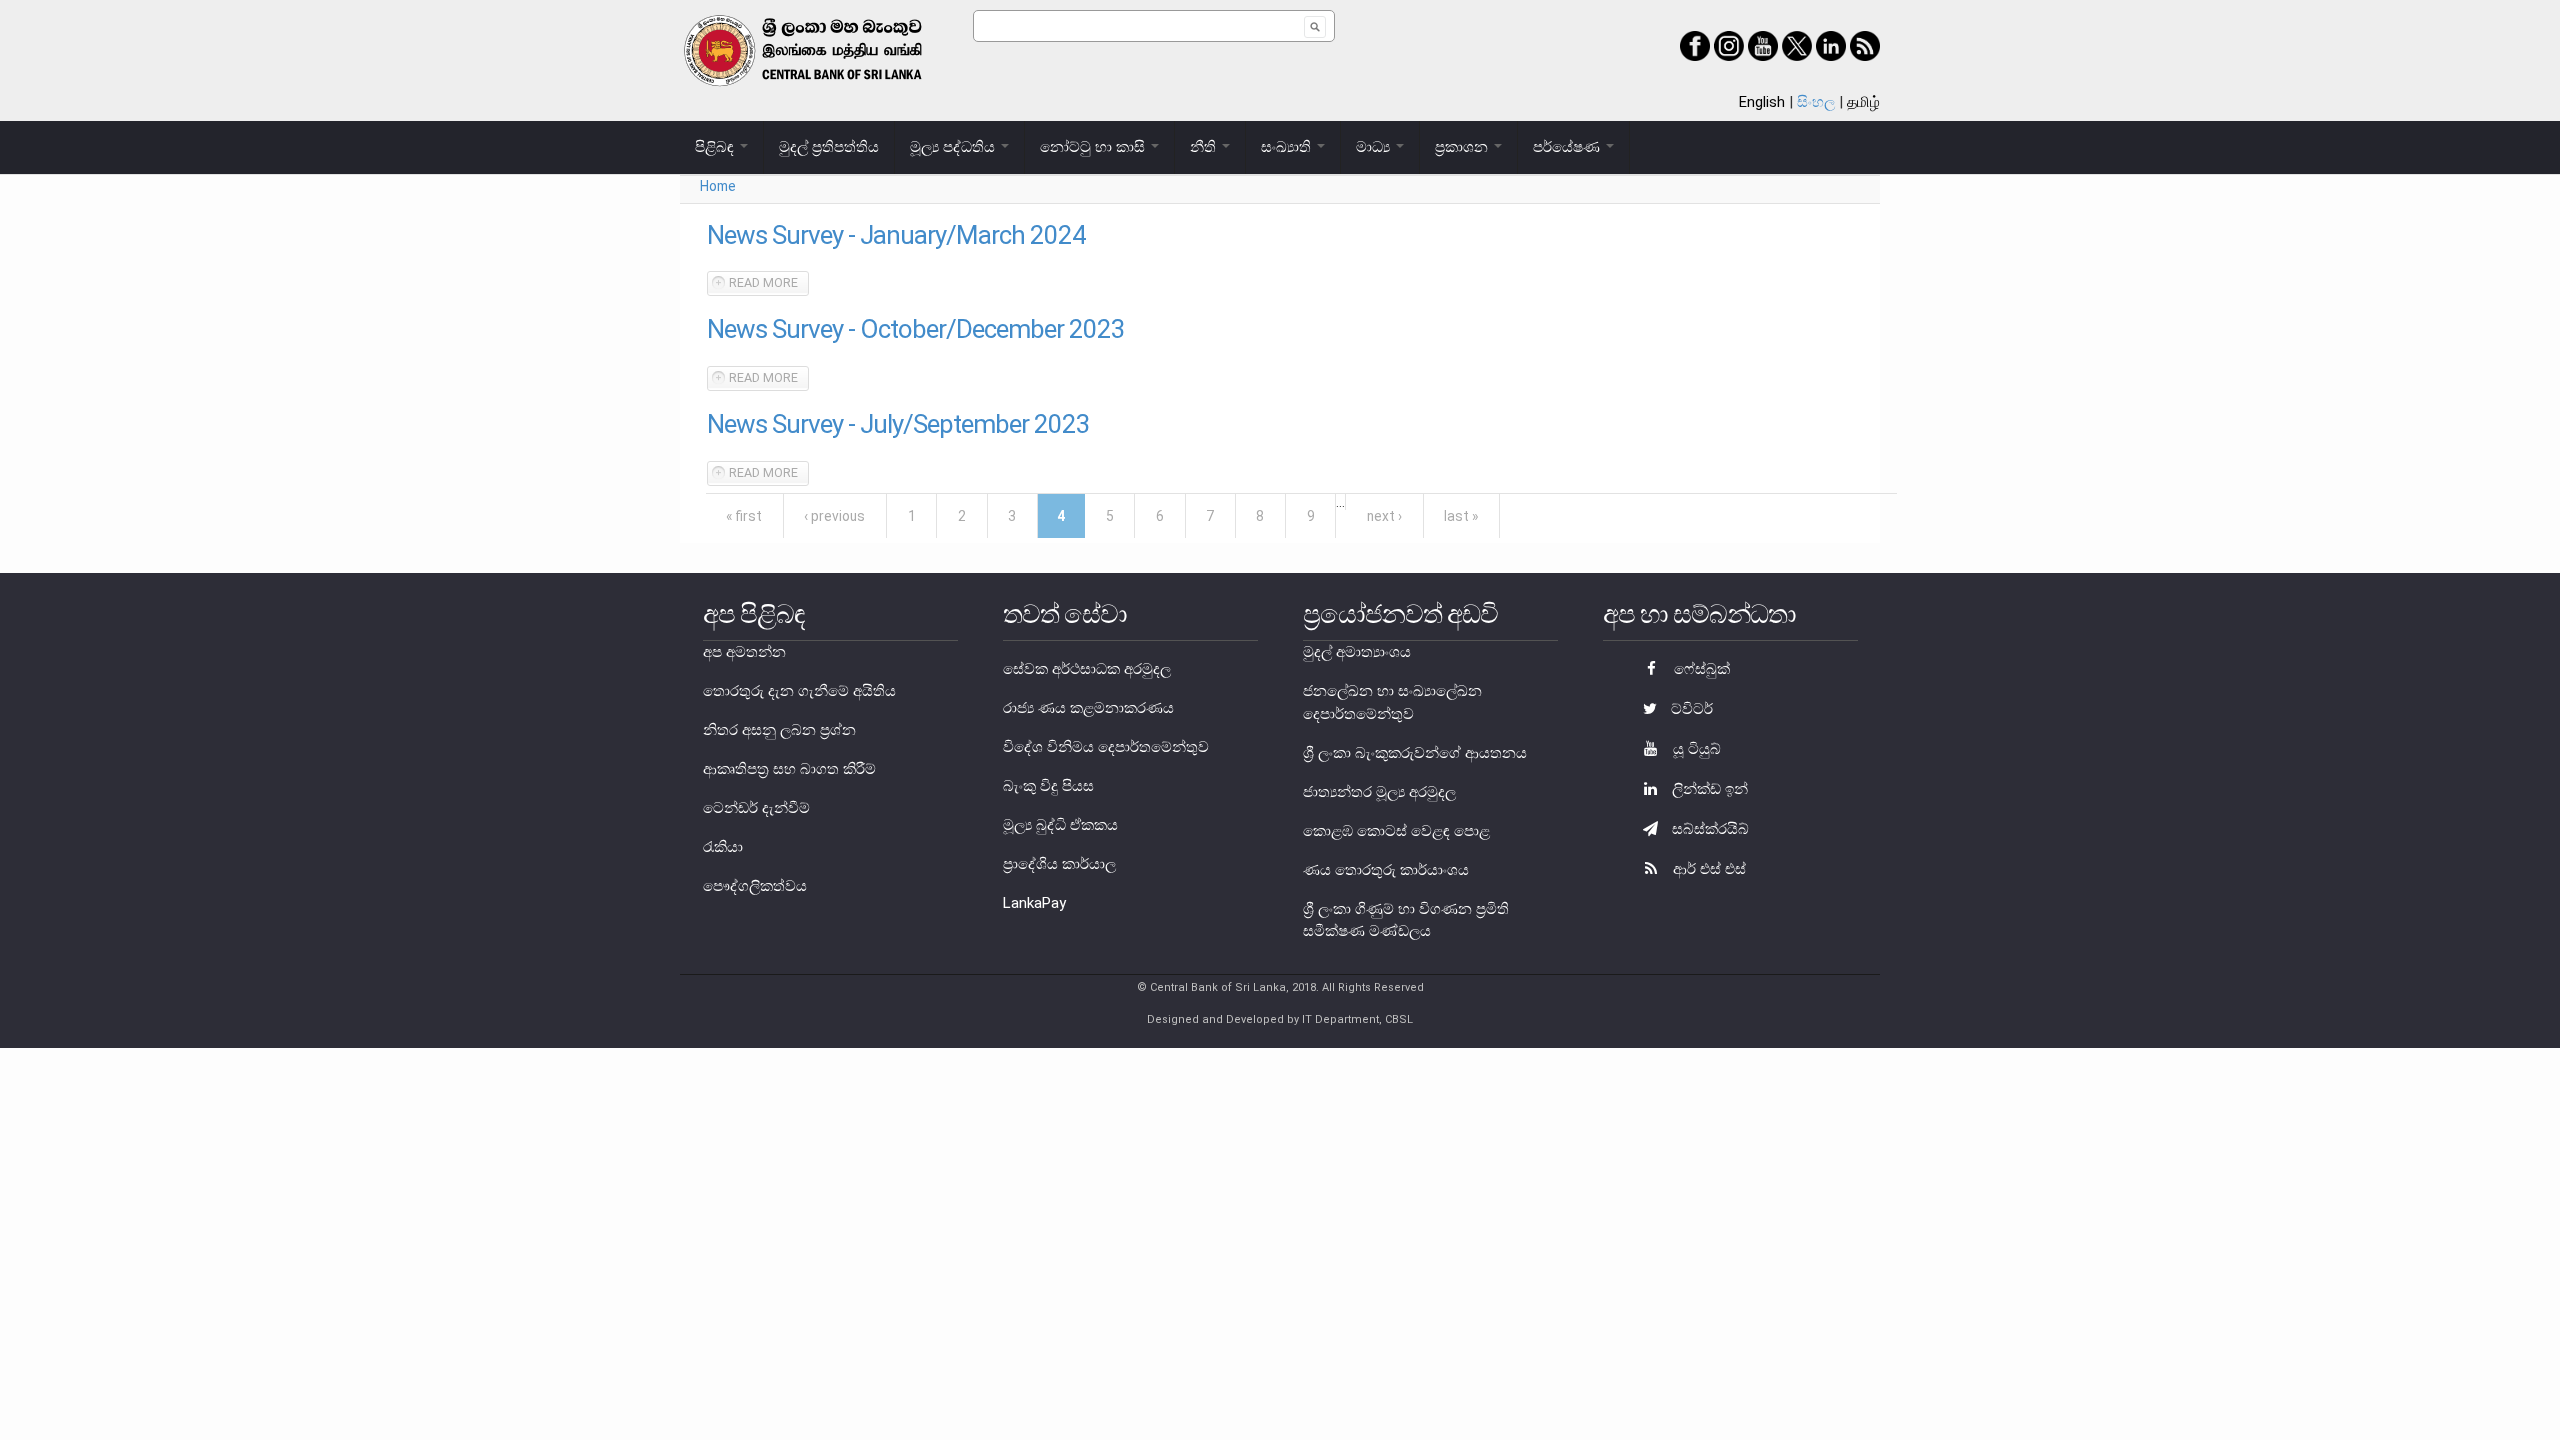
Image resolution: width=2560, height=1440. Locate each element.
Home (718, 186)
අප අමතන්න (744, 652)
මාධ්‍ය (1375, 147)
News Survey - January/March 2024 (896, 235)
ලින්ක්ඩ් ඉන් (1708, 789)
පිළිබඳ (716, 147)
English (1762, 102)
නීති (1205, 147)
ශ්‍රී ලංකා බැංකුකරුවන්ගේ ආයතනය (1415, 753)
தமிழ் (1863, 102)
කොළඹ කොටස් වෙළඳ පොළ (1396, 831)
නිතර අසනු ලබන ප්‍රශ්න (779, 730)
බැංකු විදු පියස (1048, 786)
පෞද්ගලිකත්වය (755, 886)
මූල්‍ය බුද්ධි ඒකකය (1060, 825)
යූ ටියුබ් (1695, 749)
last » (1461, 516)
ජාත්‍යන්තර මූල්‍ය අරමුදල (1379, 792)
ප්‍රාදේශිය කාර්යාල (1059, 864)
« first (744, 516)
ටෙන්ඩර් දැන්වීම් (756, 808)
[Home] (826, 50)
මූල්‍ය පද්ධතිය (954, 147)
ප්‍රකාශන (1463, 147)
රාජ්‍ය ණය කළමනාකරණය (1088, 708)
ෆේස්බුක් (1700, 669)
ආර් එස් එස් (1707, 869)
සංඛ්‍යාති (1288, 147)
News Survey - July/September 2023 (898, 424)
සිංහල (1816, 102)
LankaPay (1034, 903)
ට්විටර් (1690, 709)
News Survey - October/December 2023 (916, 329)
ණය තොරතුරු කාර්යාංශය (1386, 870)
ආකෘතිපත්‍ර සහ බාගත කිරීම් (789, 769)
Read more (769, 282)
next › (1384, 516)
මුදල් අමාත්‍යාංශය (1357, 652)
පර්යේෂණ (1568, 147)
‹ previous (834, 516)
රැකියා (723, 847)
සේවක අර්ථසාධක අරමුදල (1087, 669)
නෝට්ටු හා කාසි (1094, 147)
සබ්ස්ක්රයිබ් (1708, 829)
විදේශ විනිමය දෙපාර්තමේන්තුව (1106, 747)
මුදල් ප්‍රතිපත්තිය (829, 147)
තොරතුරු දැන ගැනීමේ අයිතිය (799, 691)
